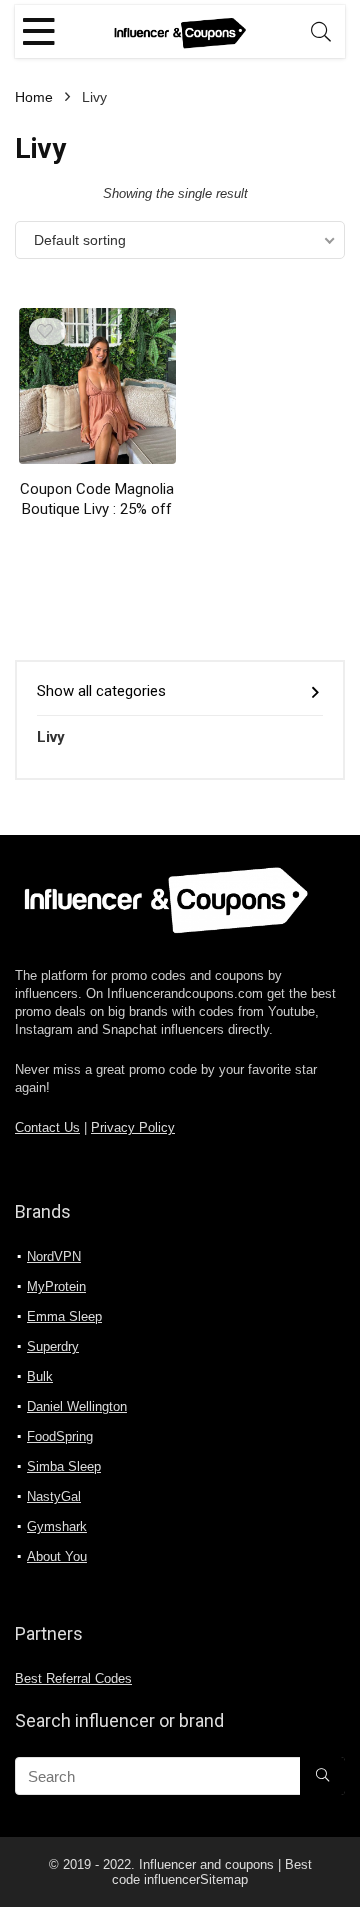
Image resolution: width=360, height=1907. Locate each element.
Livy (51, 737)
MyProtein (56, 1286)
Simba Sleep (64, 1466)
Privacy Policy (133, 1128)
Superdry (53, 1346)
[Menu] (39, 31)
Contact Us (47, 1128)
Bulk (40, 1376)
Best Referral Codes (73, 1679)
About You (57, 1556)
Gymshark (57, 1526)
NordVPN (54, 1256)
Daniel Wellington (77, 1406)
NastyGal (54, 1496)
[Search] (321, 31)
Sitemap (224, 1879)
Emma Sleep (64, 1316)
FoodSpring (60, 1436)
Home (34, 97)
